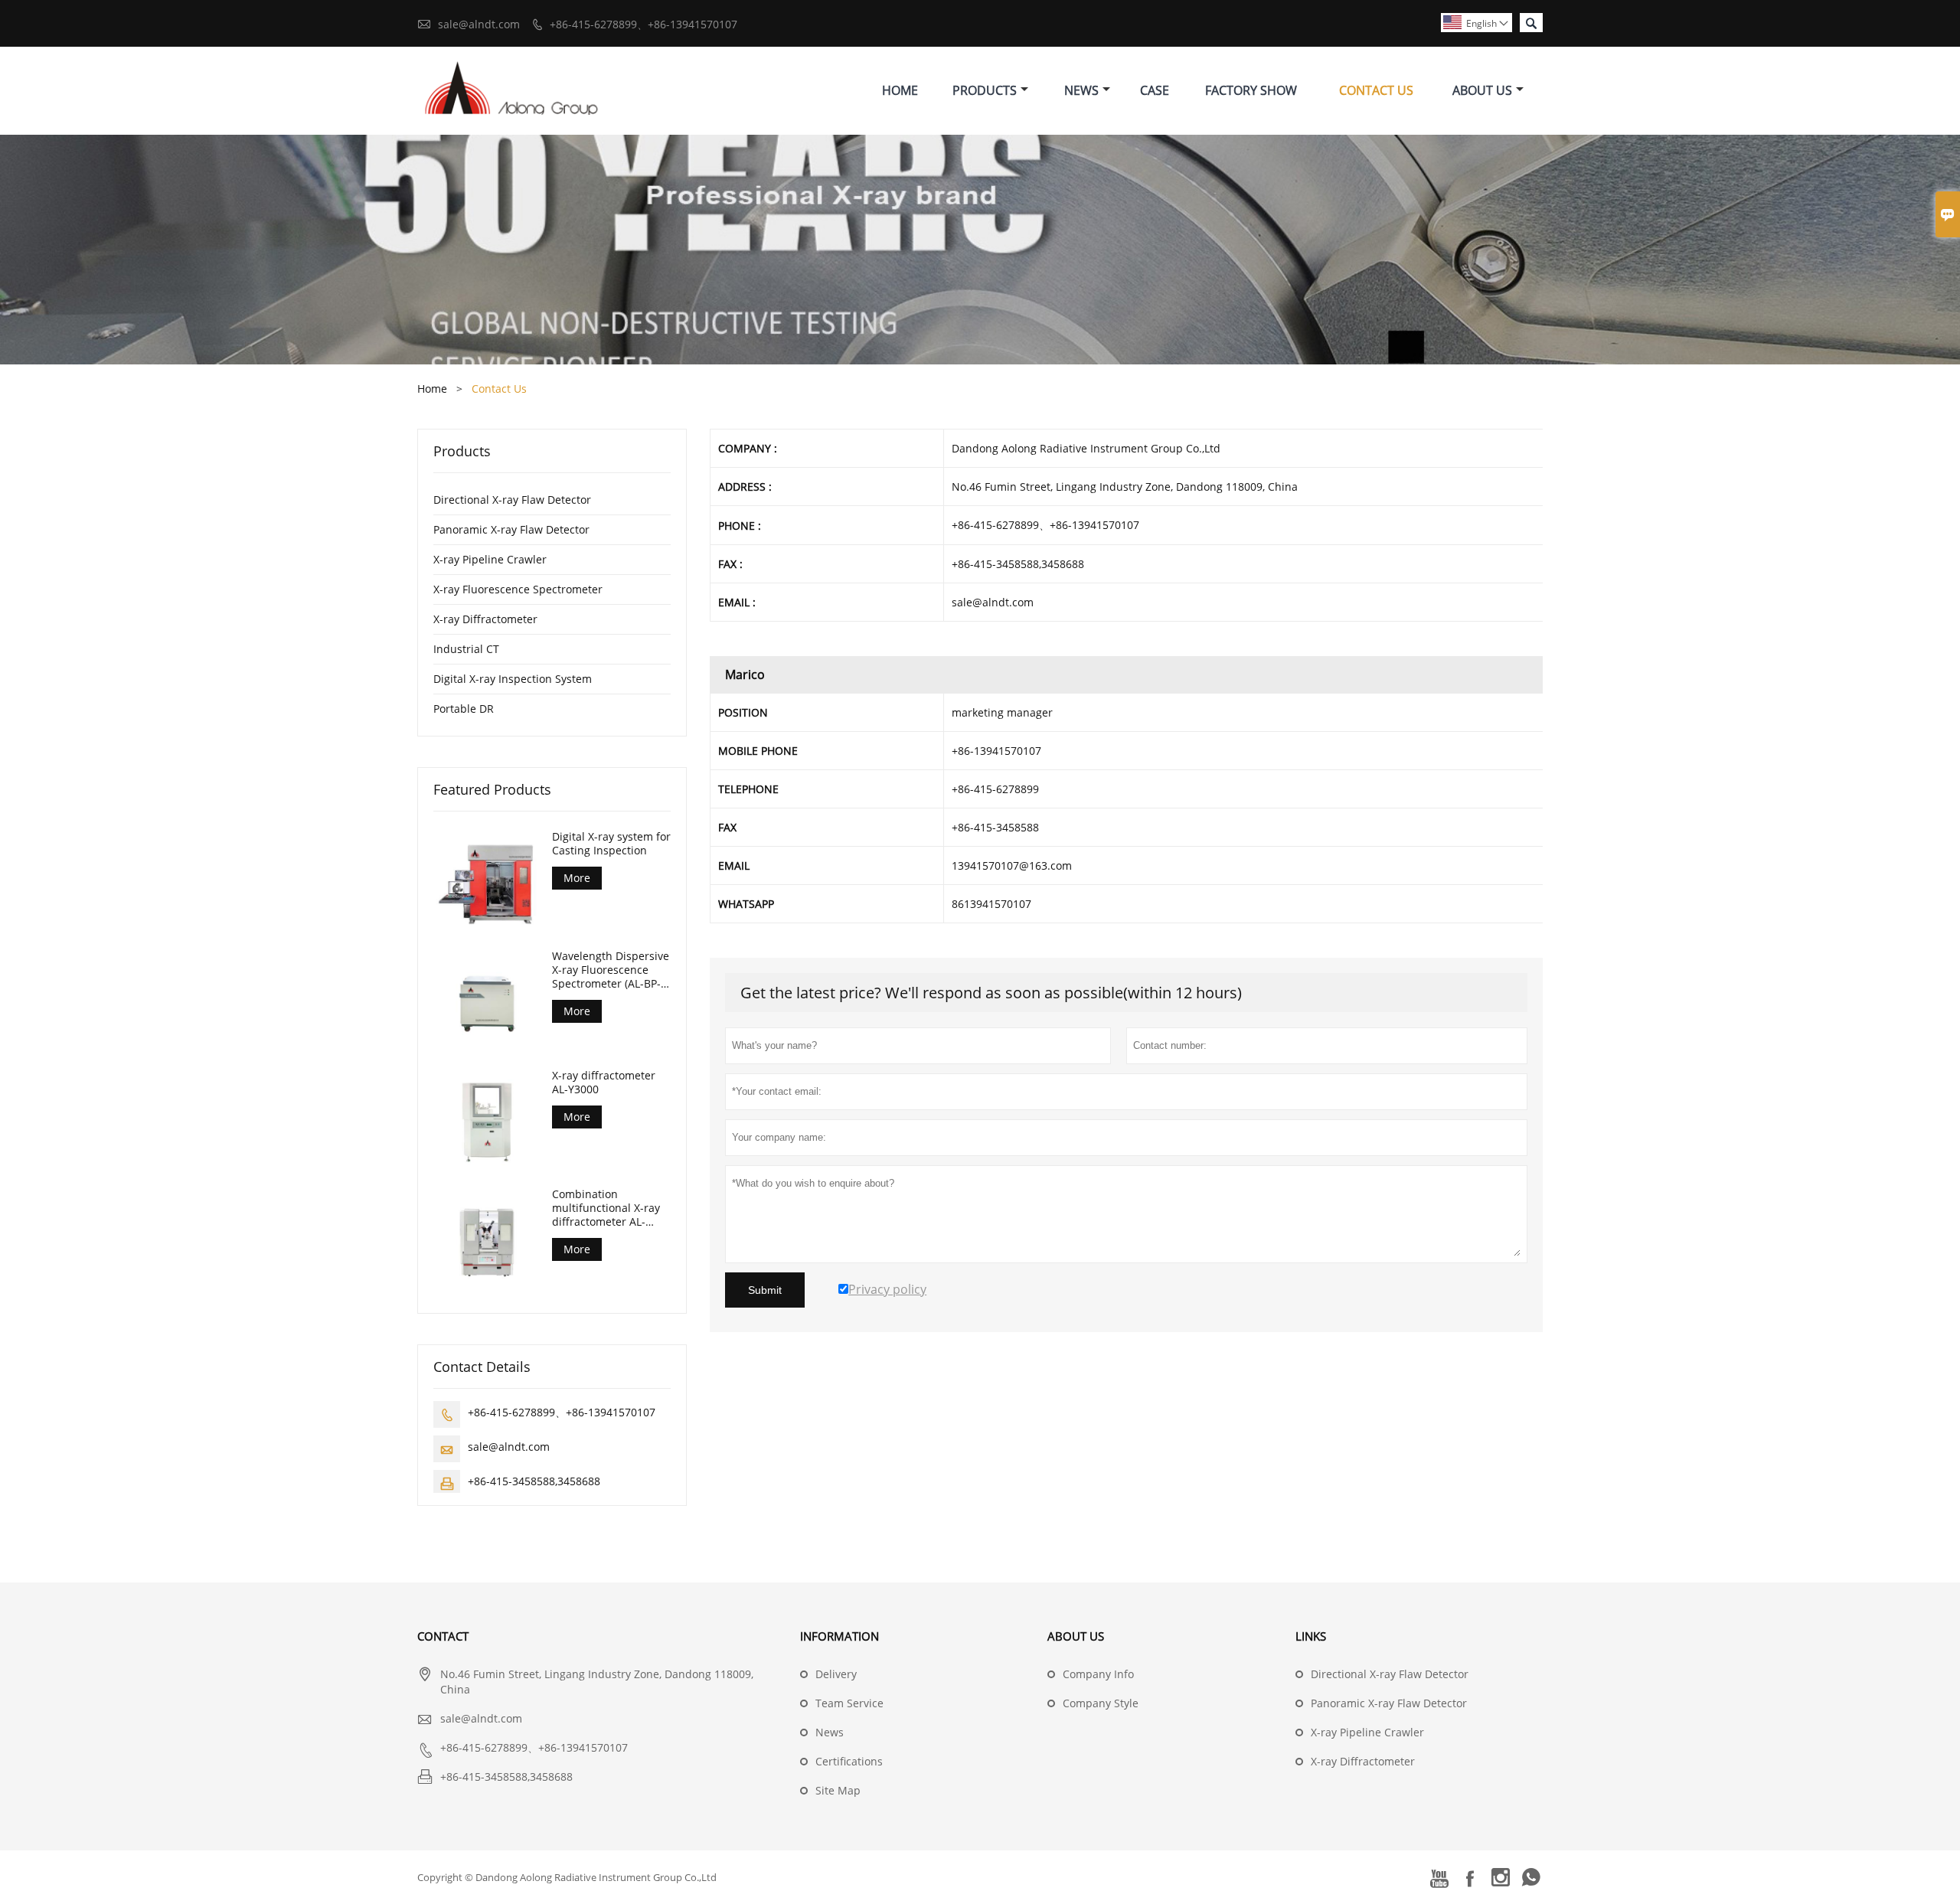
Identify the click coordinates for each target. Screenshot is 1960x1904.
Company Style (1101, 1703)
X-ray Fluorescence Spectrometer (518, 589)
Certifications (849, 1761)
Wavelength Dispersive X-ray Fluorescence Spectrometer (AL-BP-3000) (611, 970)
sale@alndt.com (479, 24)
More (577, 878)
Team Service (849, 1703)
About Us (1482, 90)
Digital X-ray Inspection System (513, 679)
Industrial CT (466, 649)
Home (900, 90)
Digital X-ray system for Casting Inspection (611, 844)
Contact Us (1376, 90)
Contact (443, 1636)
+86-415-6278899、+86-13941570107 (644, 24)
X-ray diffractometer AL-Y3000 (604, 1083)
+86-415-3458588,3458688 (534, 1481)
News (1081, 90)
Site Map (838, 1790)
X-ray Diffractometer (485, 619)
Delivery (836, 1674)
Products (985, 90)
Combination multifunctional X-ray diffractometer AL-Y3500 (606, 1208)
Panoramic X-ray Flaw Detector (511, 529)
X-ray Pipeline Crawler (490, 559)
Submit (765, 1290)
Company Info (1098, 1674)
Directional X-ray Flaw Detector (512, 500)
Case (1155, 90)
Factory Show (1251, 90)
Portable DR (464, 709)
